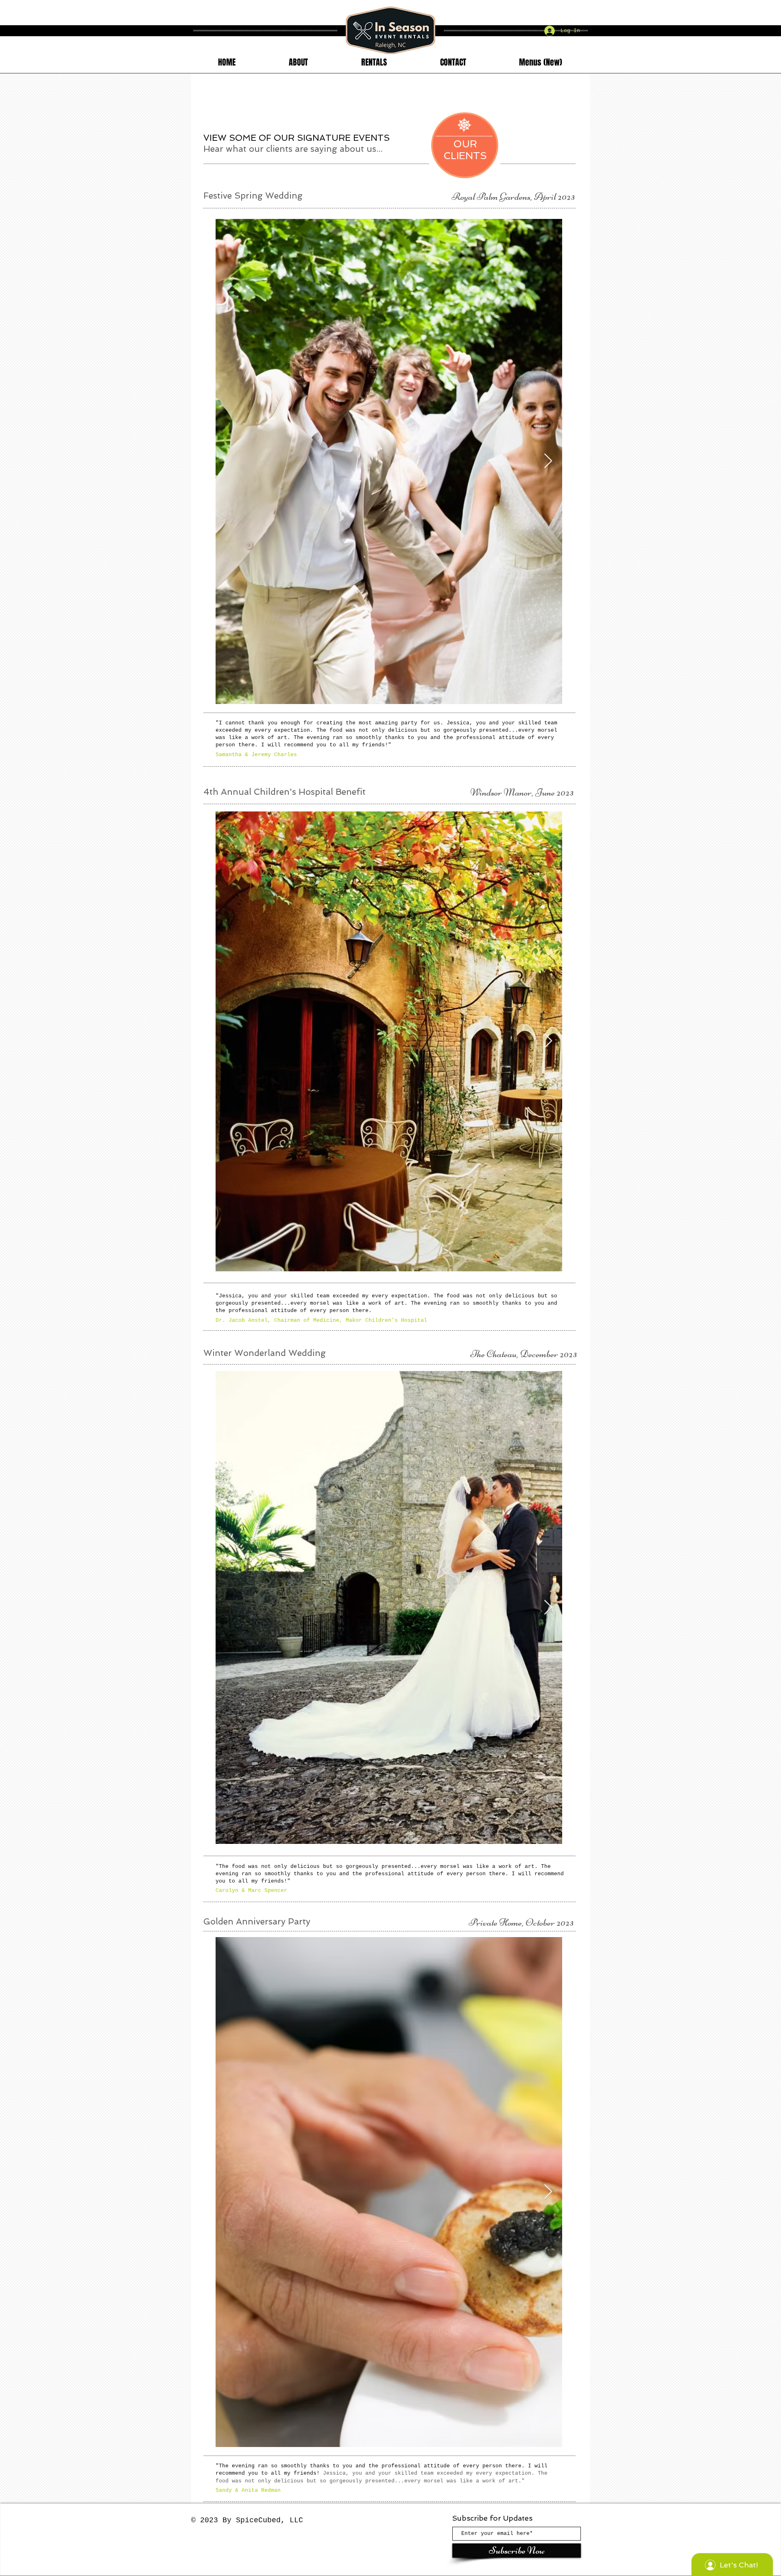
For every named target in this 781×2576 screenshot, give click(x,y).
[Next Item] (548, 461)
